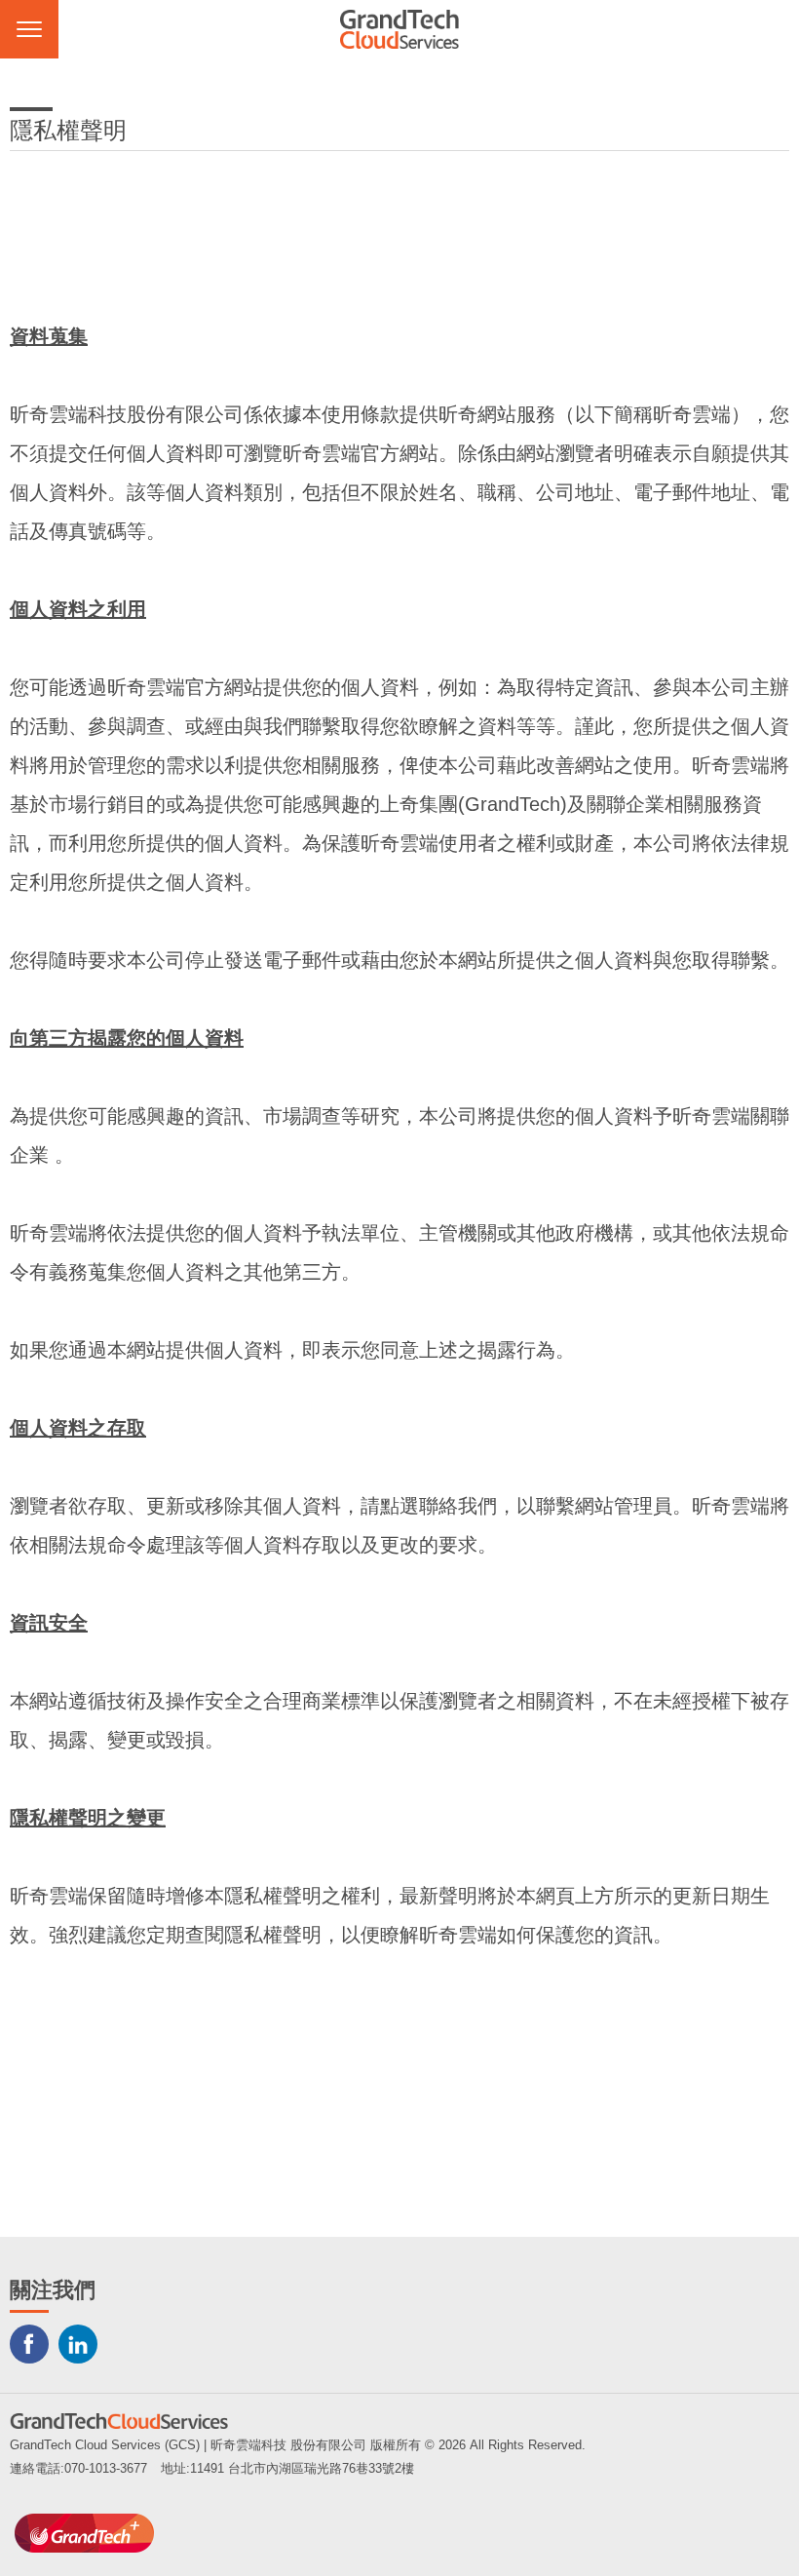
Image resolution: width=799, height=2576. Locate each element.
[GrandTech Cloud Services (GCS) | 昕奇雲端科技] (399, 29)
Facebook (29, 2344)
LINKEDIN (78, 2344)
